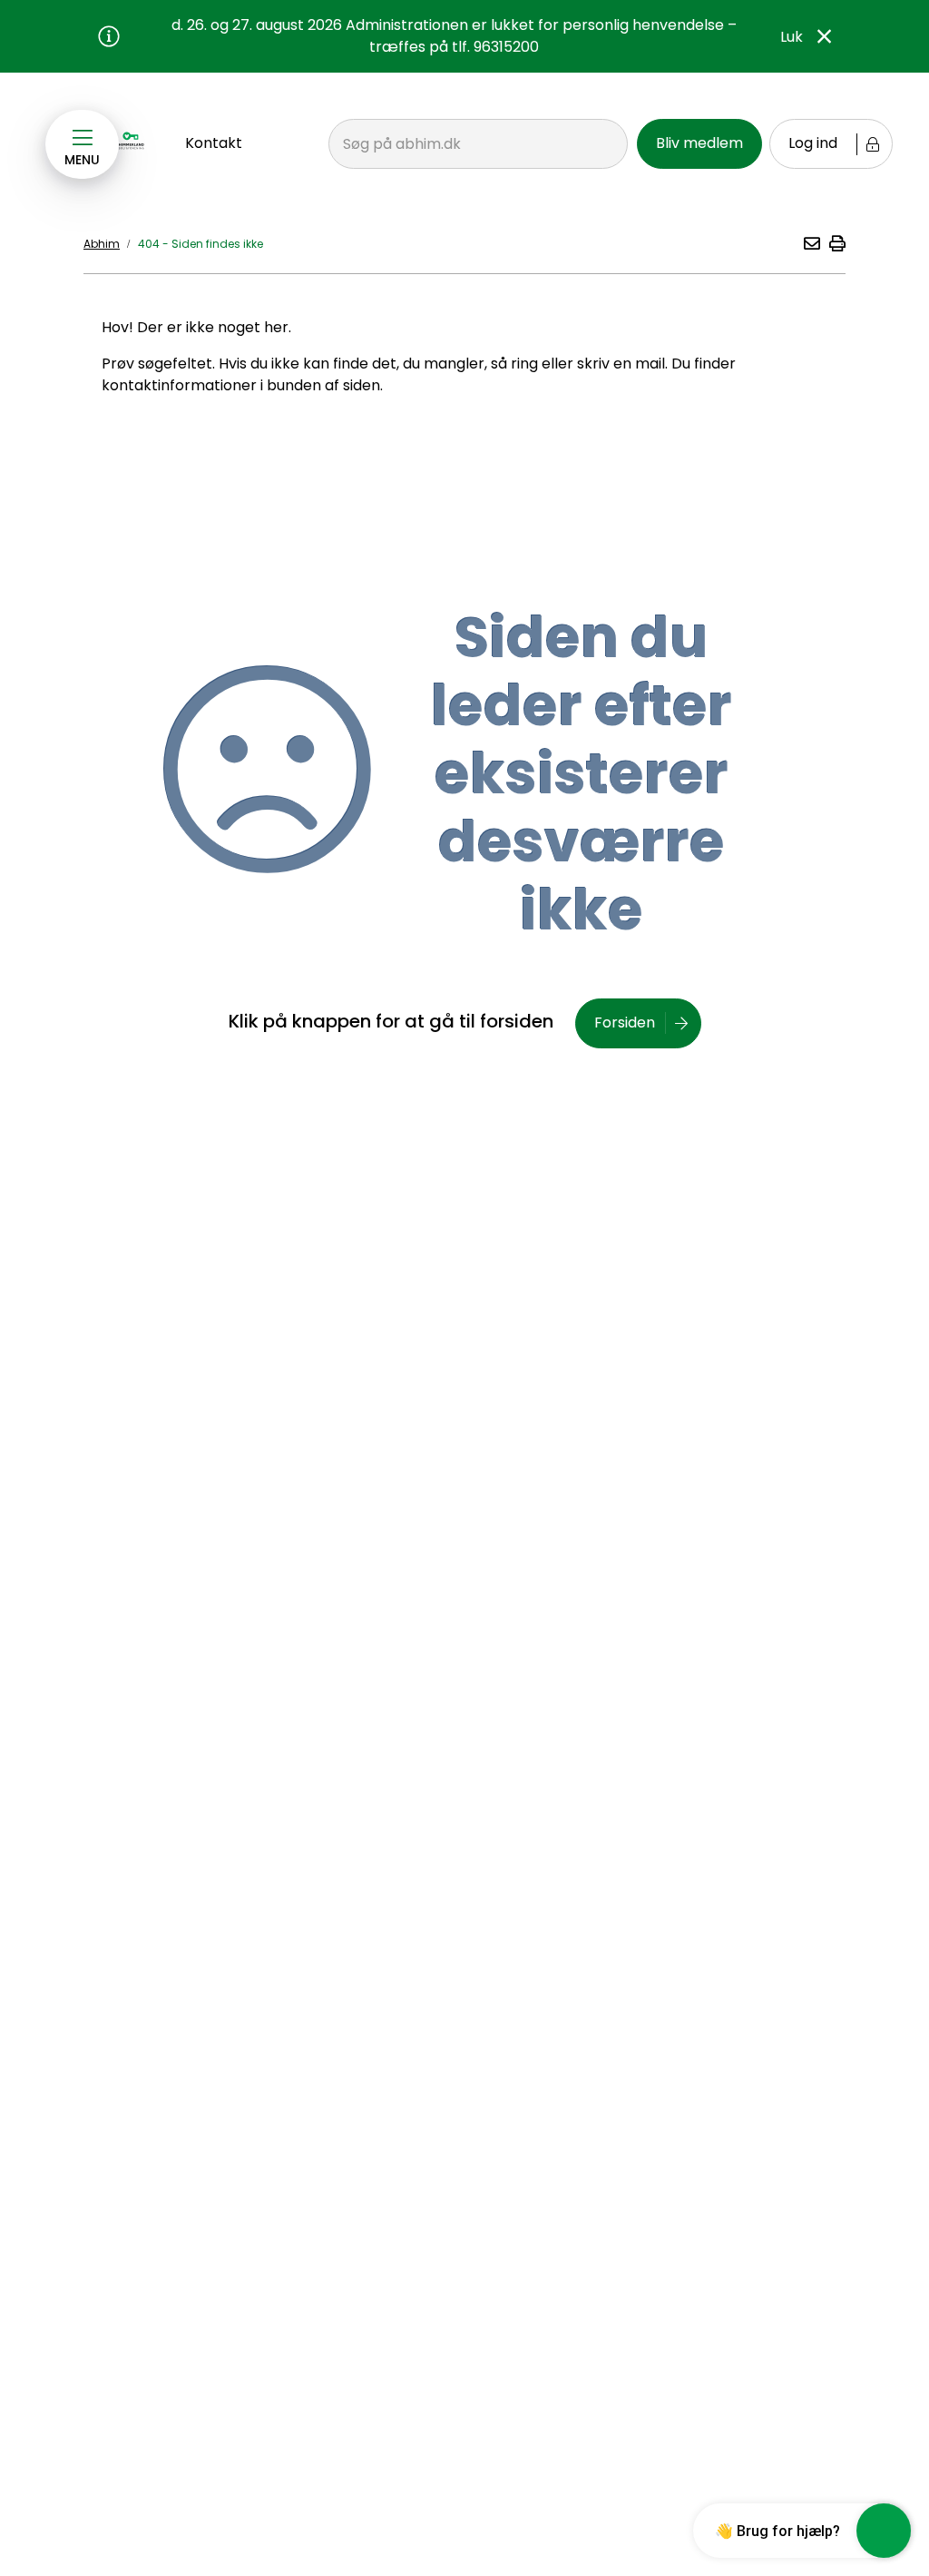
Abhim (102, 244)
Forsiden (625, 1023)
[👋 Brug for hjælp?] (884, 2531)
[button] (811, 243)
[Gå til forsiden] (132, 141)
